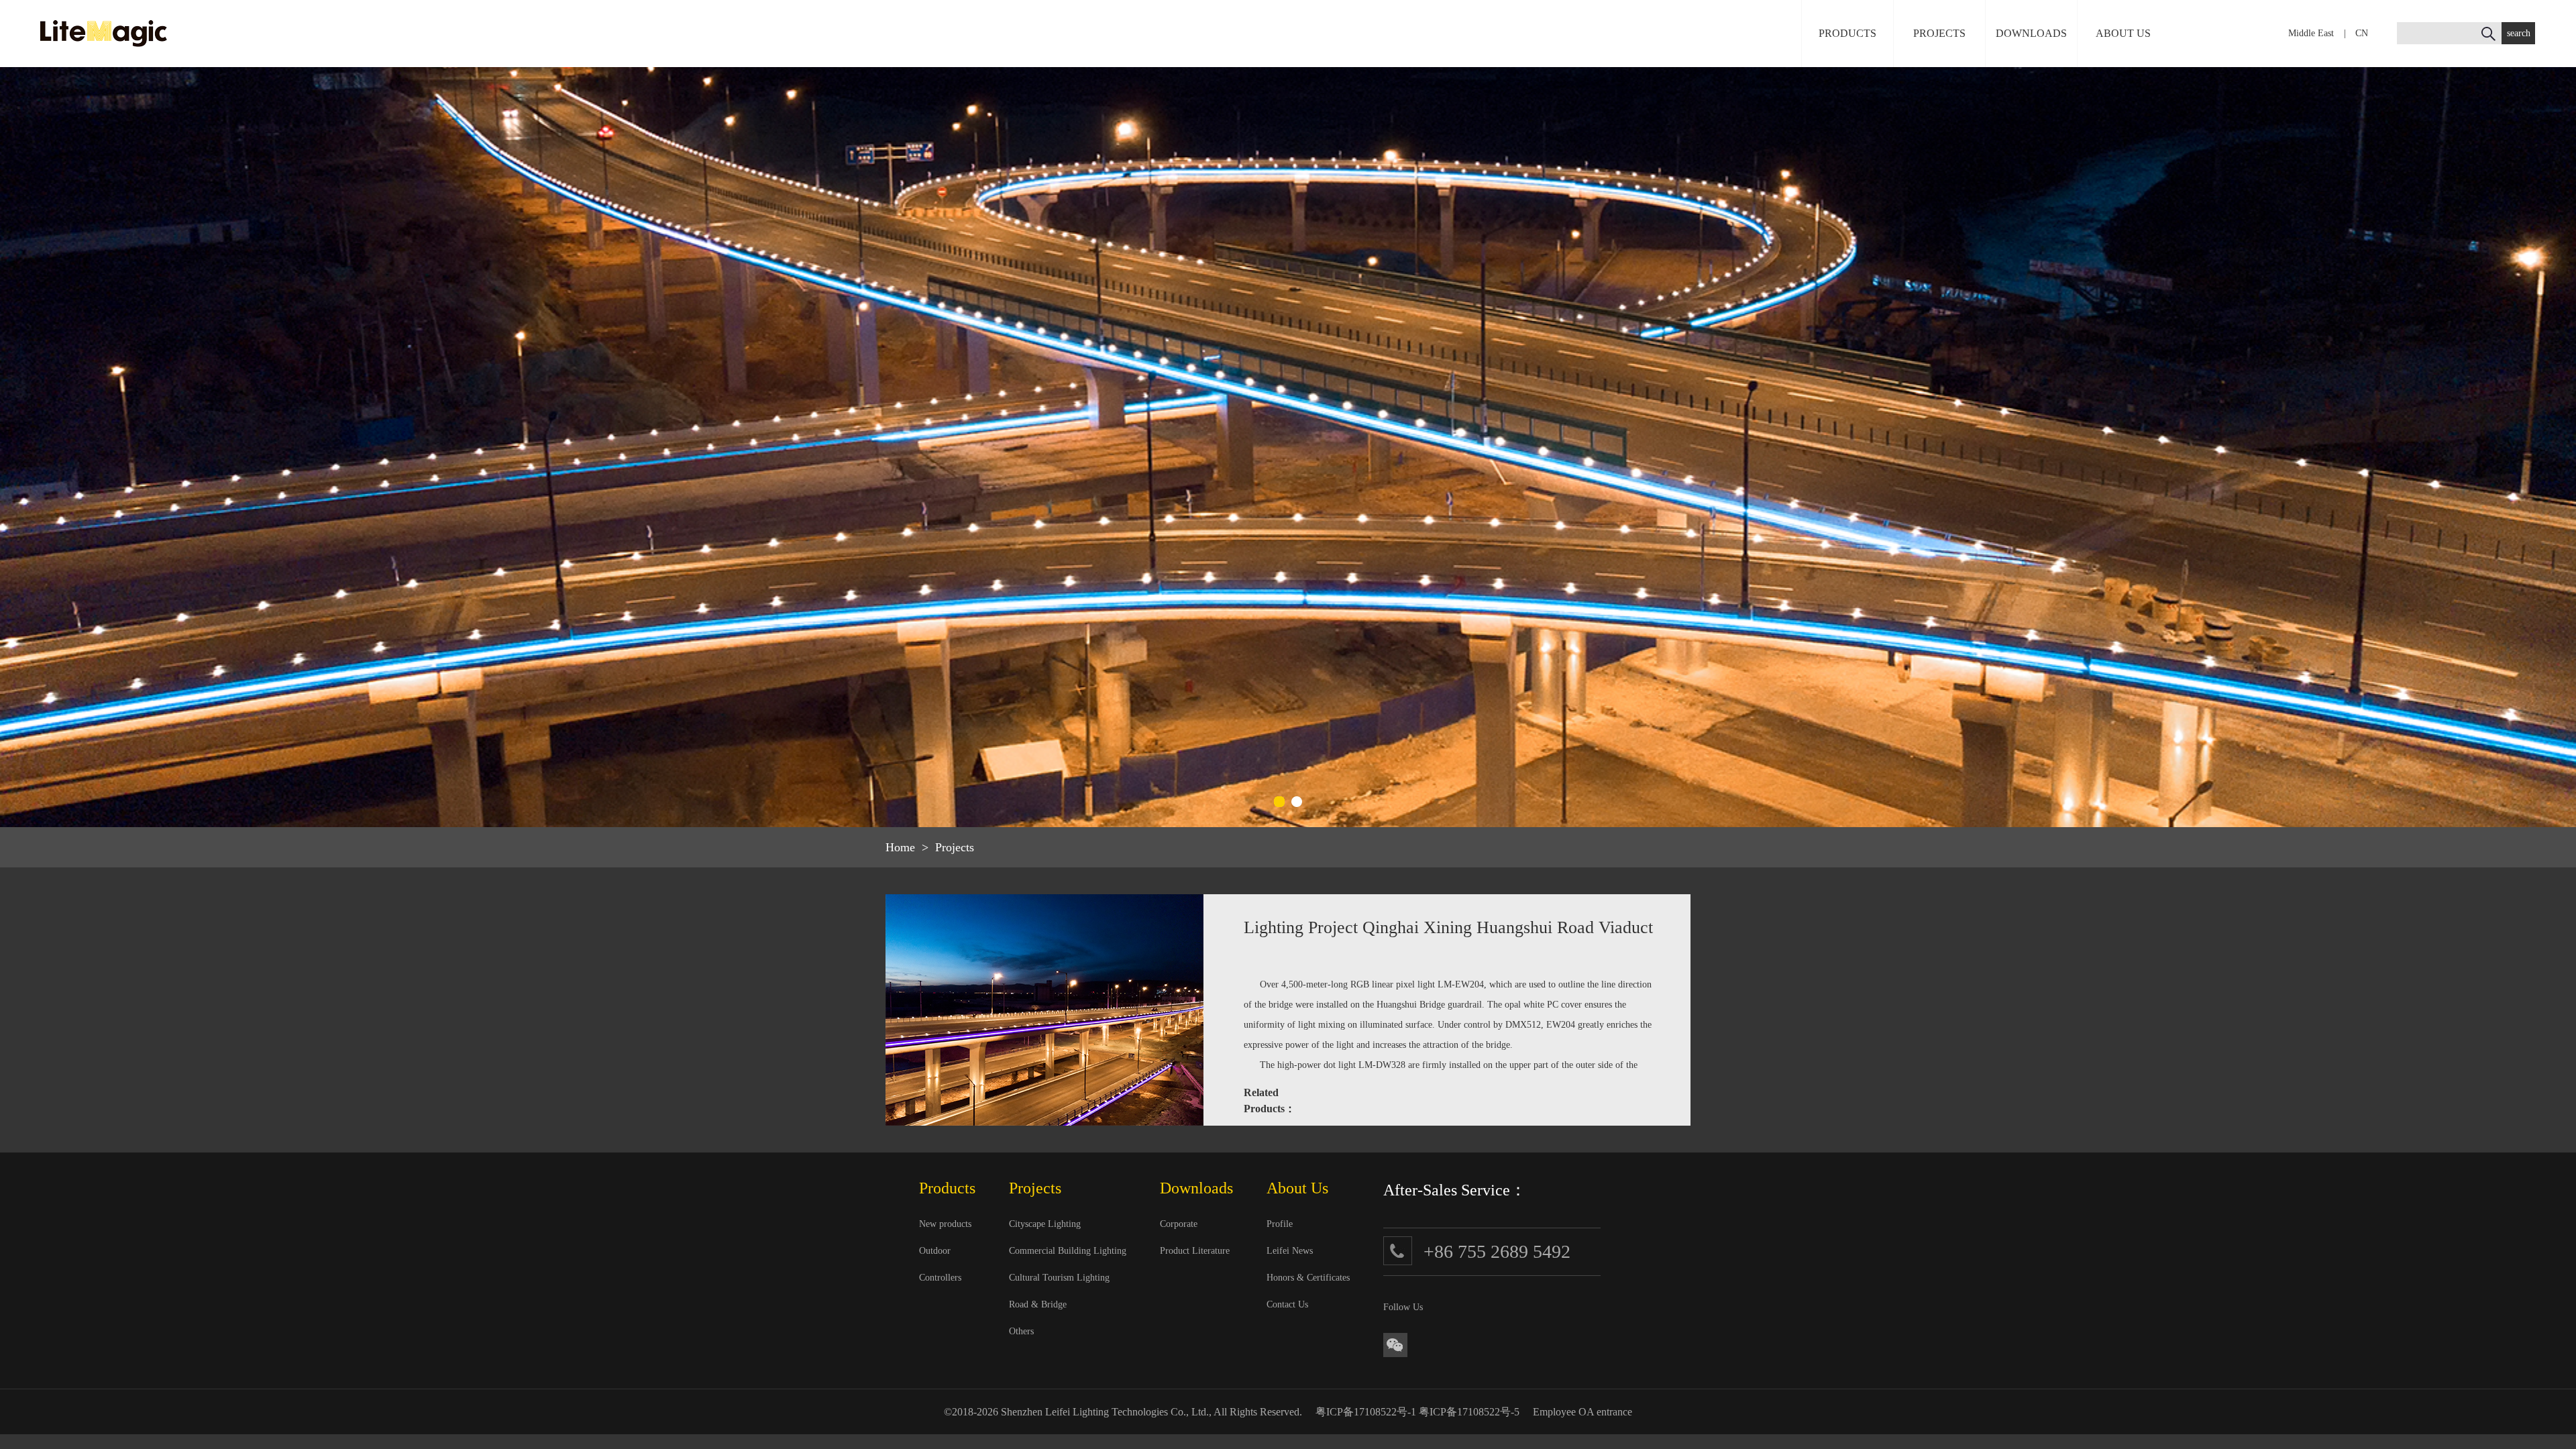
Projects (955, 847)
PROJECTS (1939, 33)
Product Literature (1195, 1251)
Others (1021, 1331)
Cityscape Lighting (1045, 1224)
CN (2362, 33)
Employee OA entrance (1582, 1412)
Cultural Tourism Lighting (1059, 1278)
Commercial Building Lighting (1068, 1251)
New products (945, 1224)
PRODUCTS (1847, 33)
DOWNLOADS (2031, 33)
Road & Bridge (1038, 1304)
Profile (1280, 1224)
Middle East (2311, 33)
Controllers (940, 1278)
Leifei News (1290, 1251)
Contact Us (1287, 1304)
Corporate (1179, 1224)
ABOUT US (2123, 33)
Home (900, 847)
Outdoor (935, 1251)
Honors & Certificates (1308, 1278)
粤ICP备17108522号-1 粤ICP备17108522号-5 (1417, 1412)
